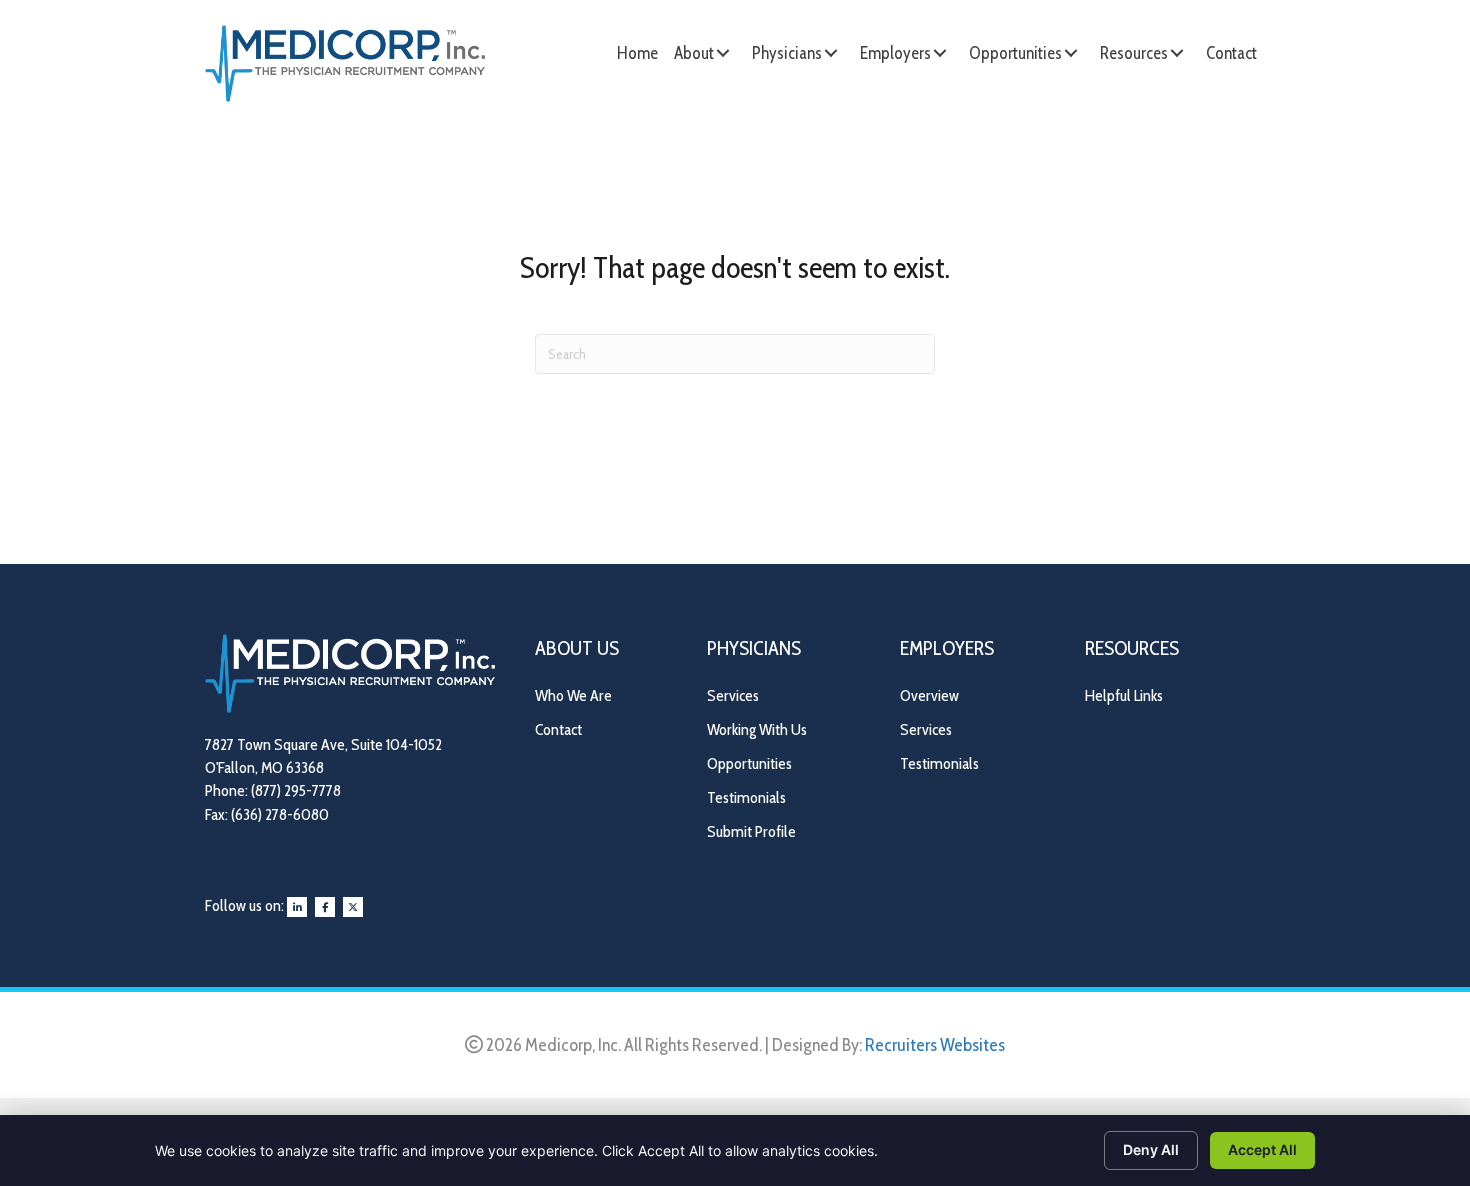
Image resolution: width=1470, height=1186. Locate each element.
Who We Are (573, 695)
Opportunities (749, 763)
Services (733, 695)
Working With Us (757, 729)
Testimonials (746, 797)
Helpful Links (1124, 695)
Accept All (1262, 1149)
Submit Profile (751, 831)
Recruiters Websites (935, 1045)
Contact (558, 729)
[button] (723, 53)
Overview (929, 695)
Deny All (1151, 1149)
